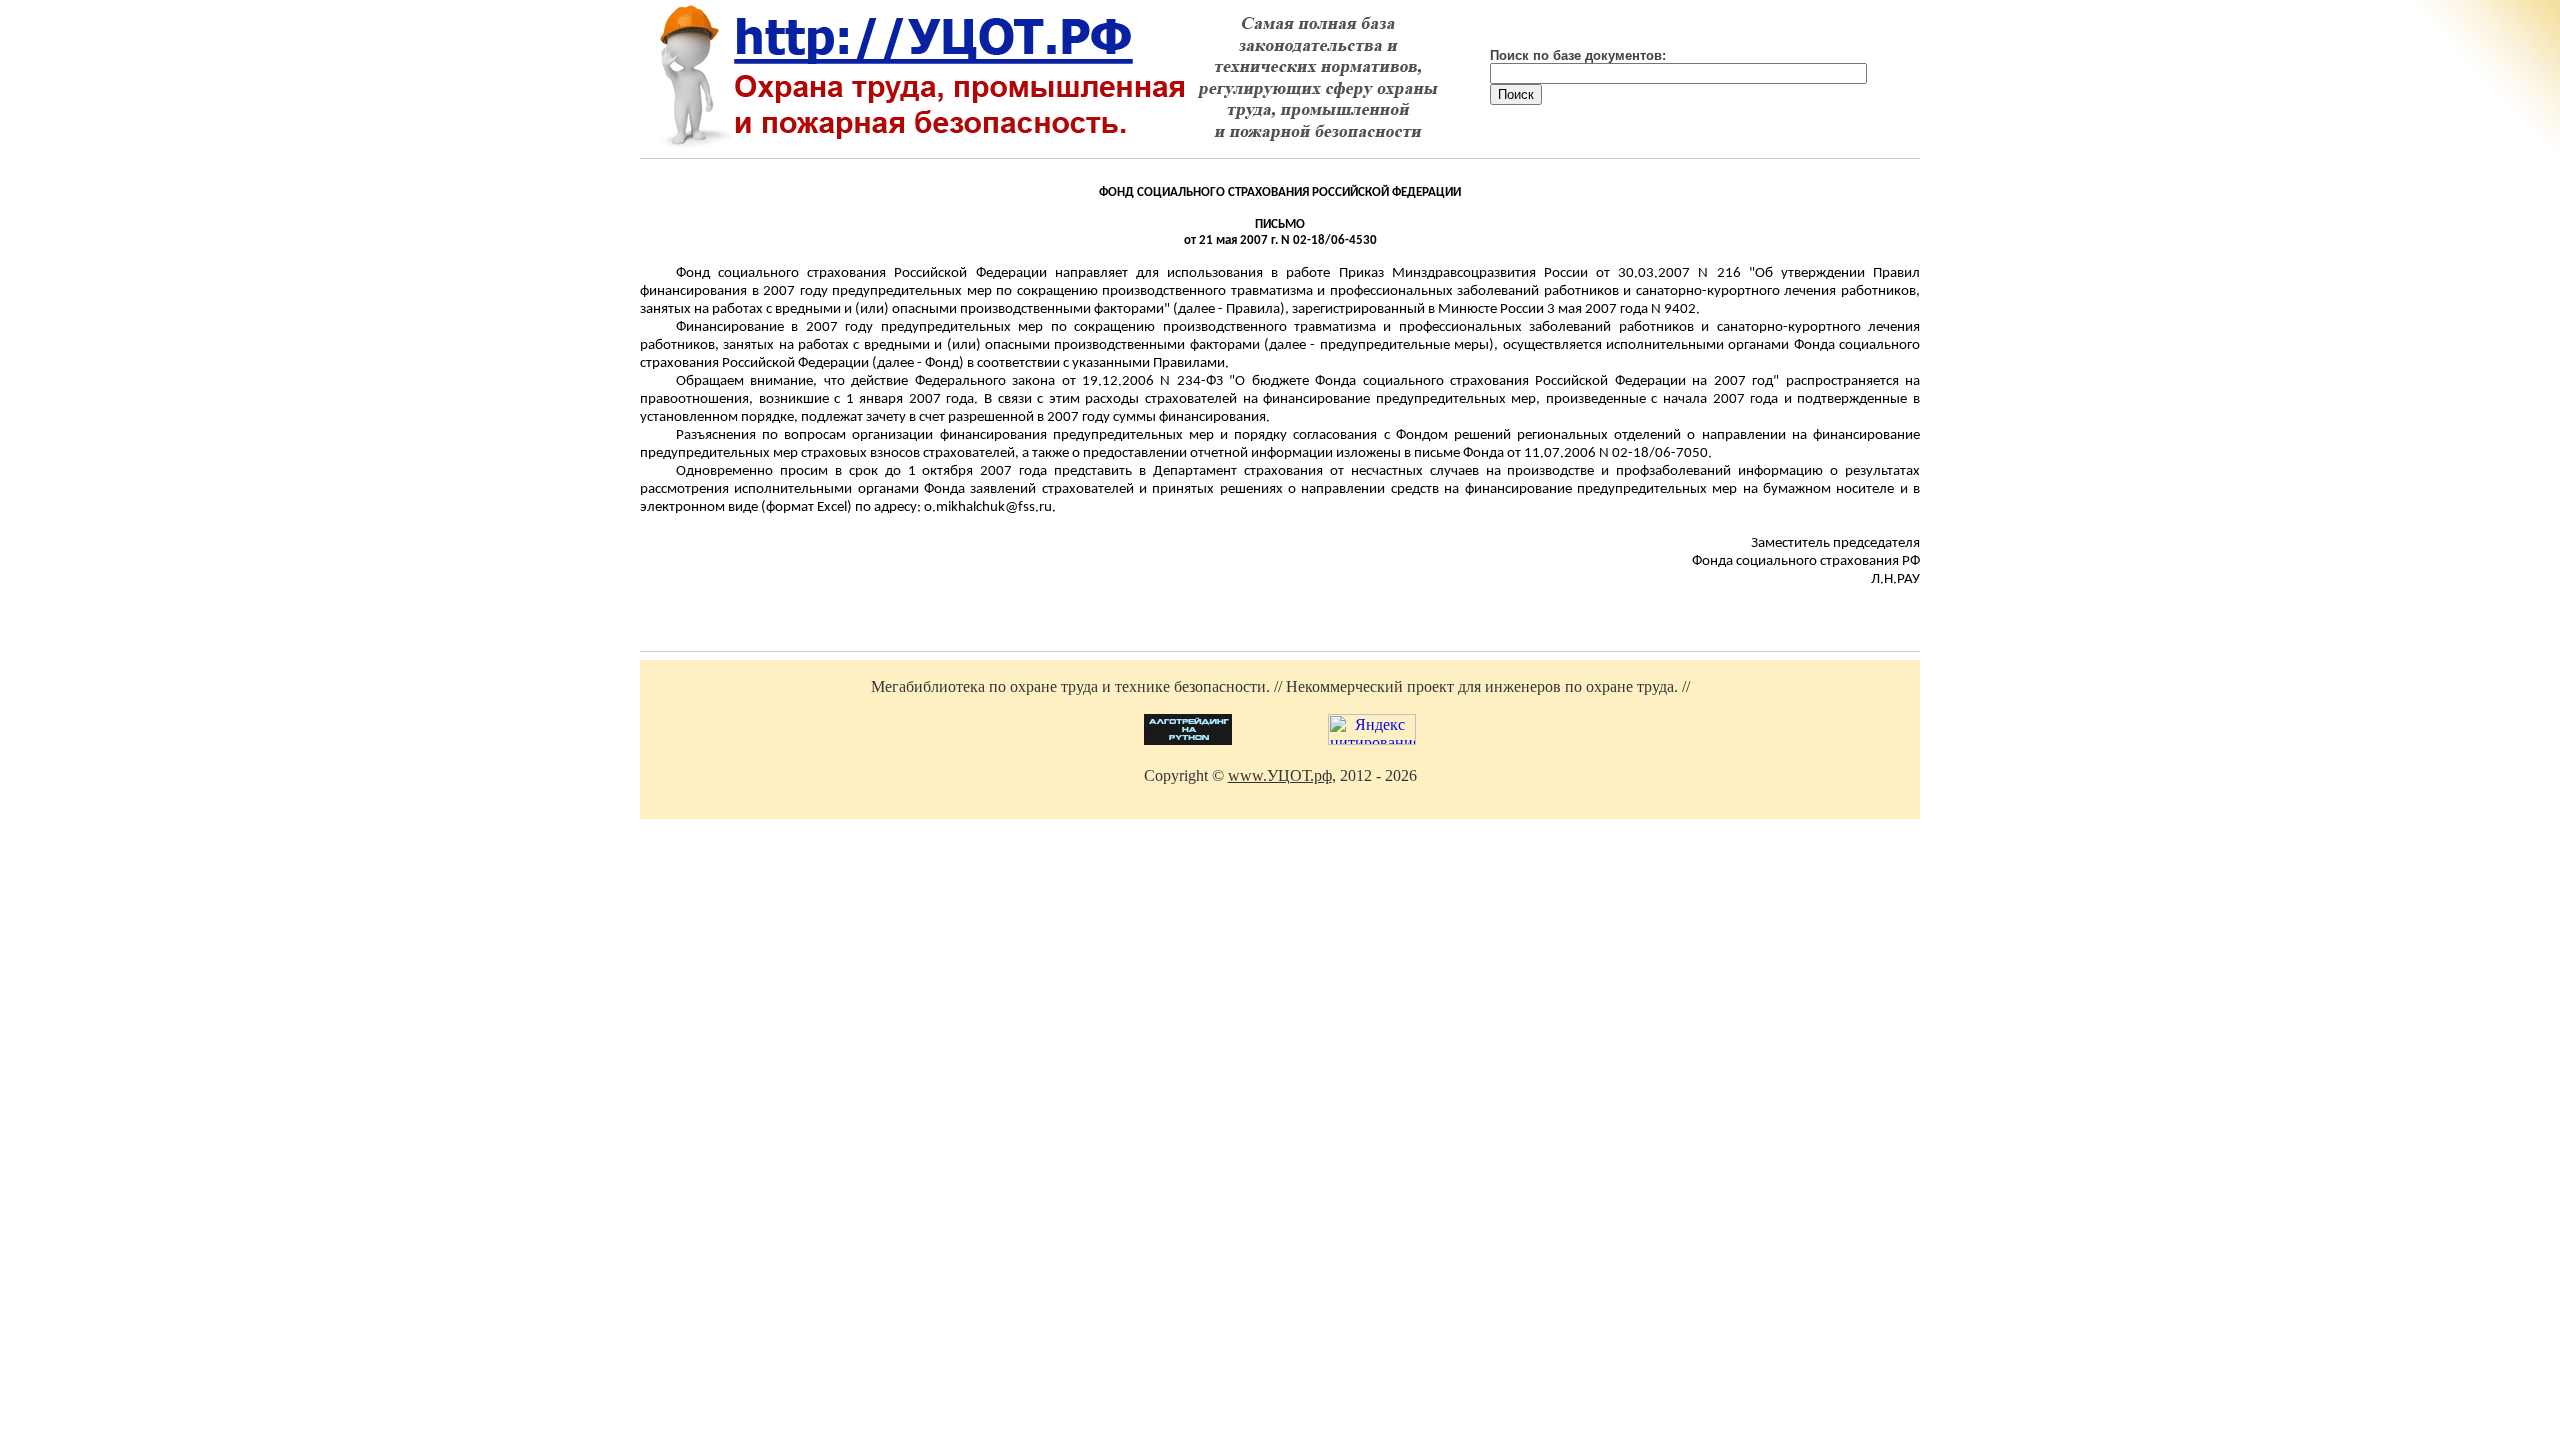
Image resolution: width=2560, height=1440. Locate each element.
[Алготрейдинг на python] (1188, 739)
